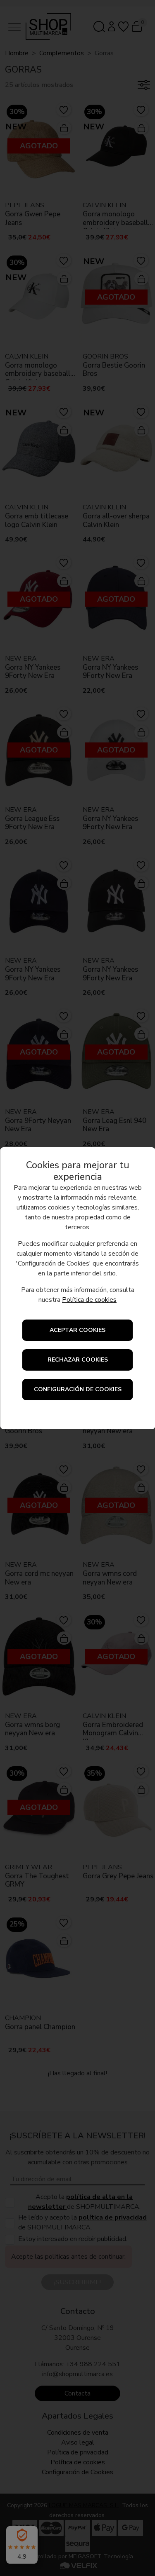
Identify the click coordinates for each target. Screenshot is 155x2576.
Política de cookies (89, 1300)
